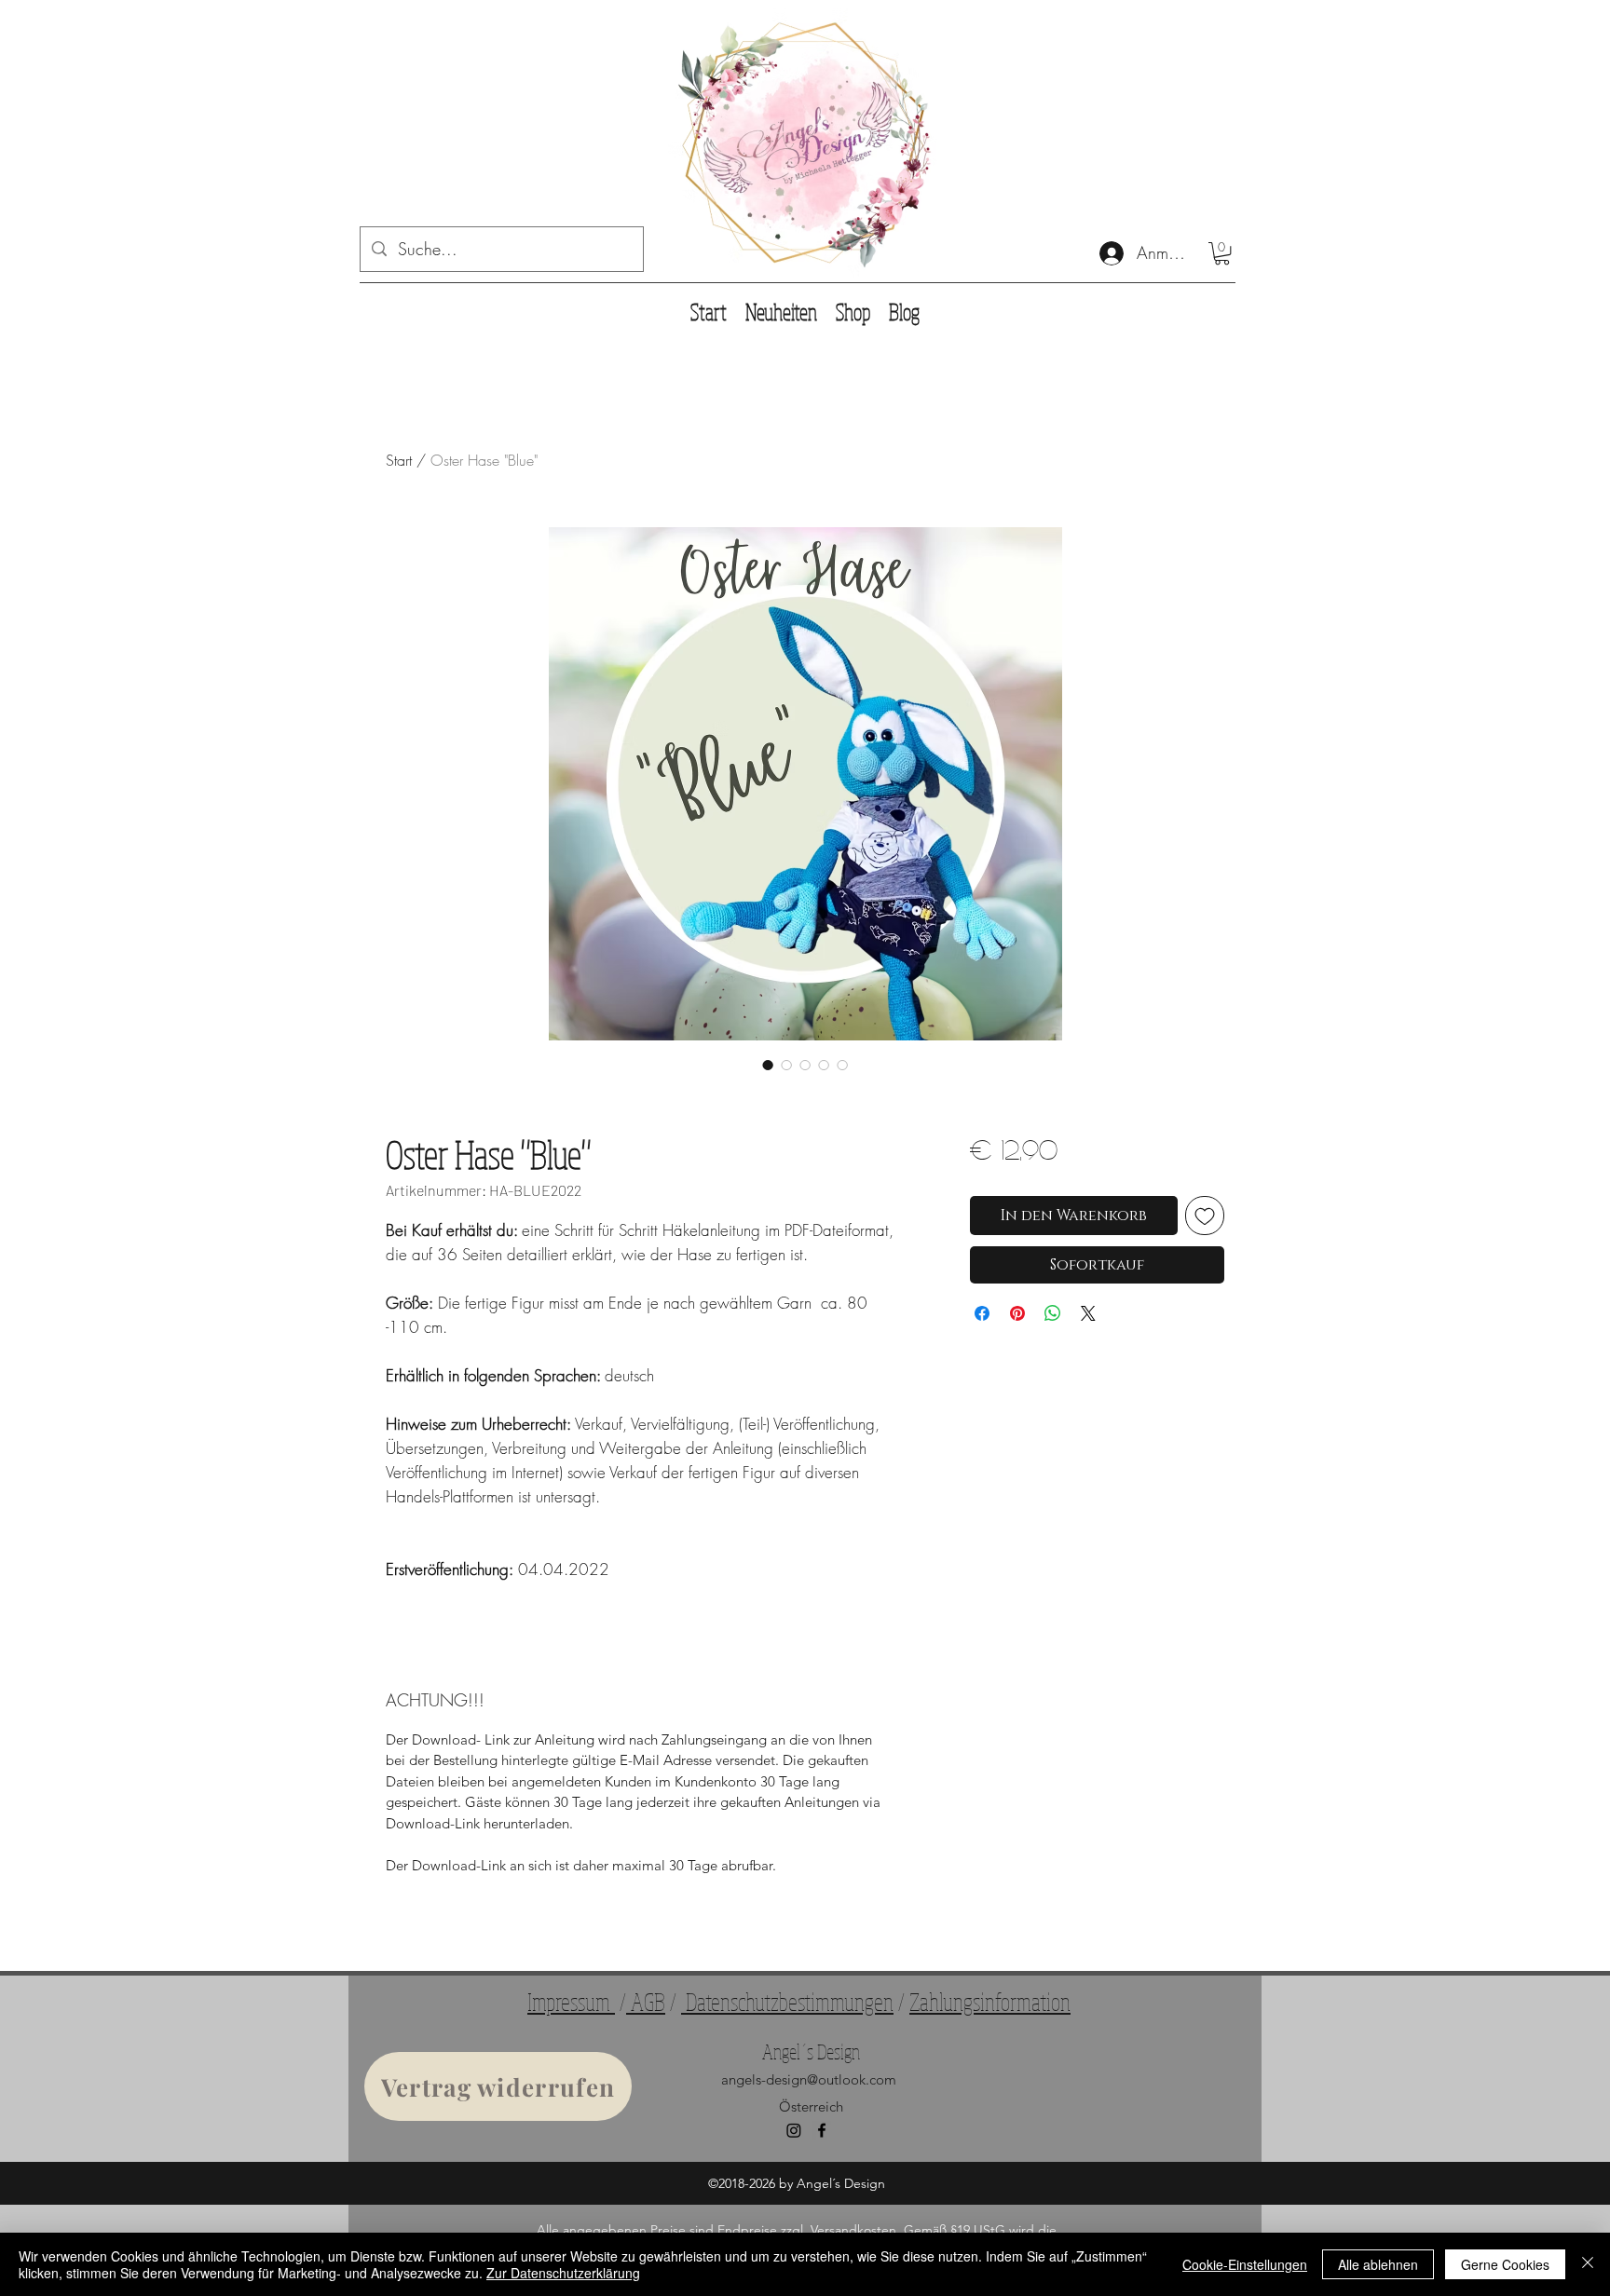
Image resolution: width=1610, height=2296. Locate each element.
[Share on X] (1088, 1313)
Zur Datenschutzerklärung (563, 2273)
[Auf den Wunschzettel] (1205, 1216)
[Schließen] (1588, 2264)
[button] (1222, 253)
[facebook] (822, 2130)
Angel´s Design (811, 2051)
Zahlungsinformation (990, 2001)
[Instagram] (794, 2130)
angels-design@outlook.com (809, 2079)
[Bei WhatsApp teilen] (1053, 1313)
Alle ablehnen (1378, 2264)
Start (399, 460)
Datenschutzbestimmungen (787, 2001)
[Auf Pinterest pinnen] (1017, 1313)
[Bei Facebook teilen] (982, 1313)
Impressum (571, 2001)
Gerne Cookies (1505, 2264)
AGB (646, 2001)
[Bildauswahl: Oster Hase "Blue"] (768, 1065)
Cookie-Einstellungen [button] (1245, 2264)
